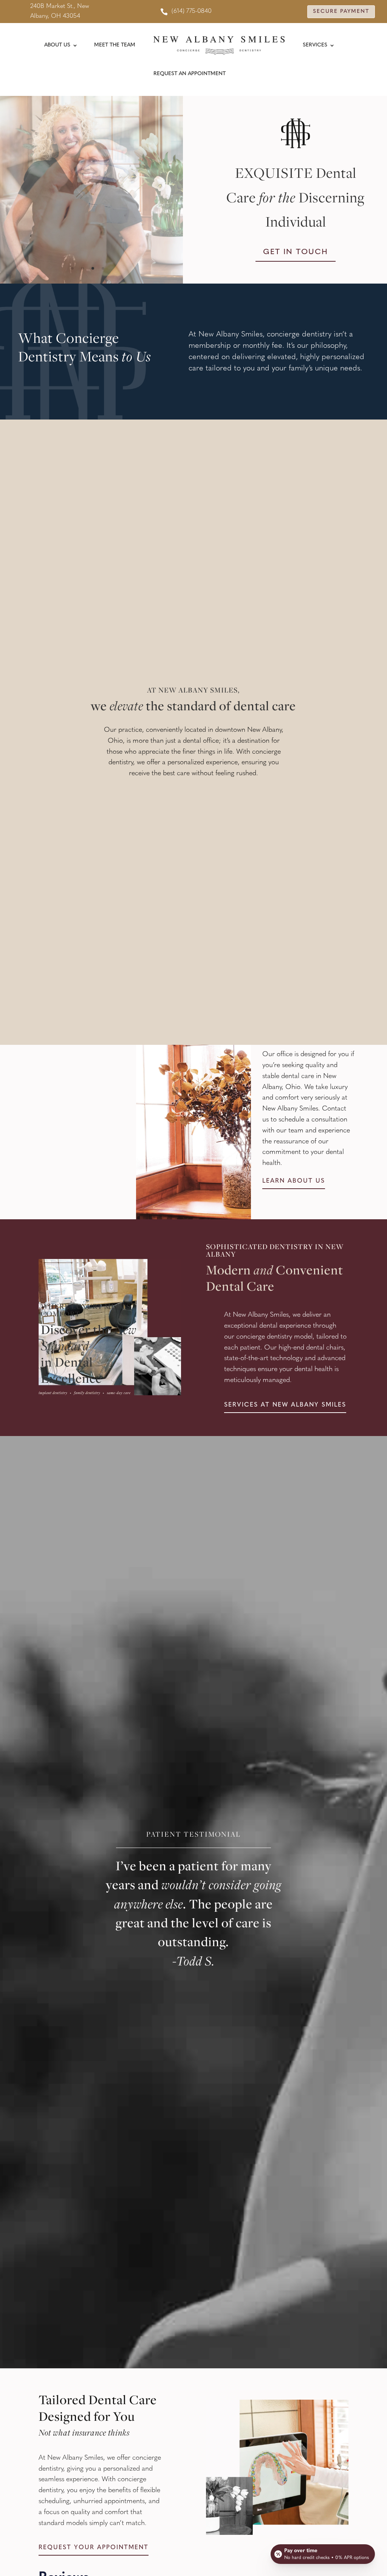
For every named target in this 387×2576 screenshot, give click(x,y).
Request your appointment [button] (94, 2548)
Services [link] (315, 45)
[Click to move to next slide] (182, 190)
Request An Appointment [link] (190, 74)
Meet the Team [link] (115, 45)
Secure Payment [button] (341, 12)
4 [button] (103, 268)
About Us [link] (57, 45)
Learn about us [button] (294, 1181)
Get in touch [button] (296, 252)
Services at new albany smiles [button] (285, 1405)
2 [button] (83, 268)
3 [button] (93, 268)
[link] (186, 12)
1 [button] (72, 268)
